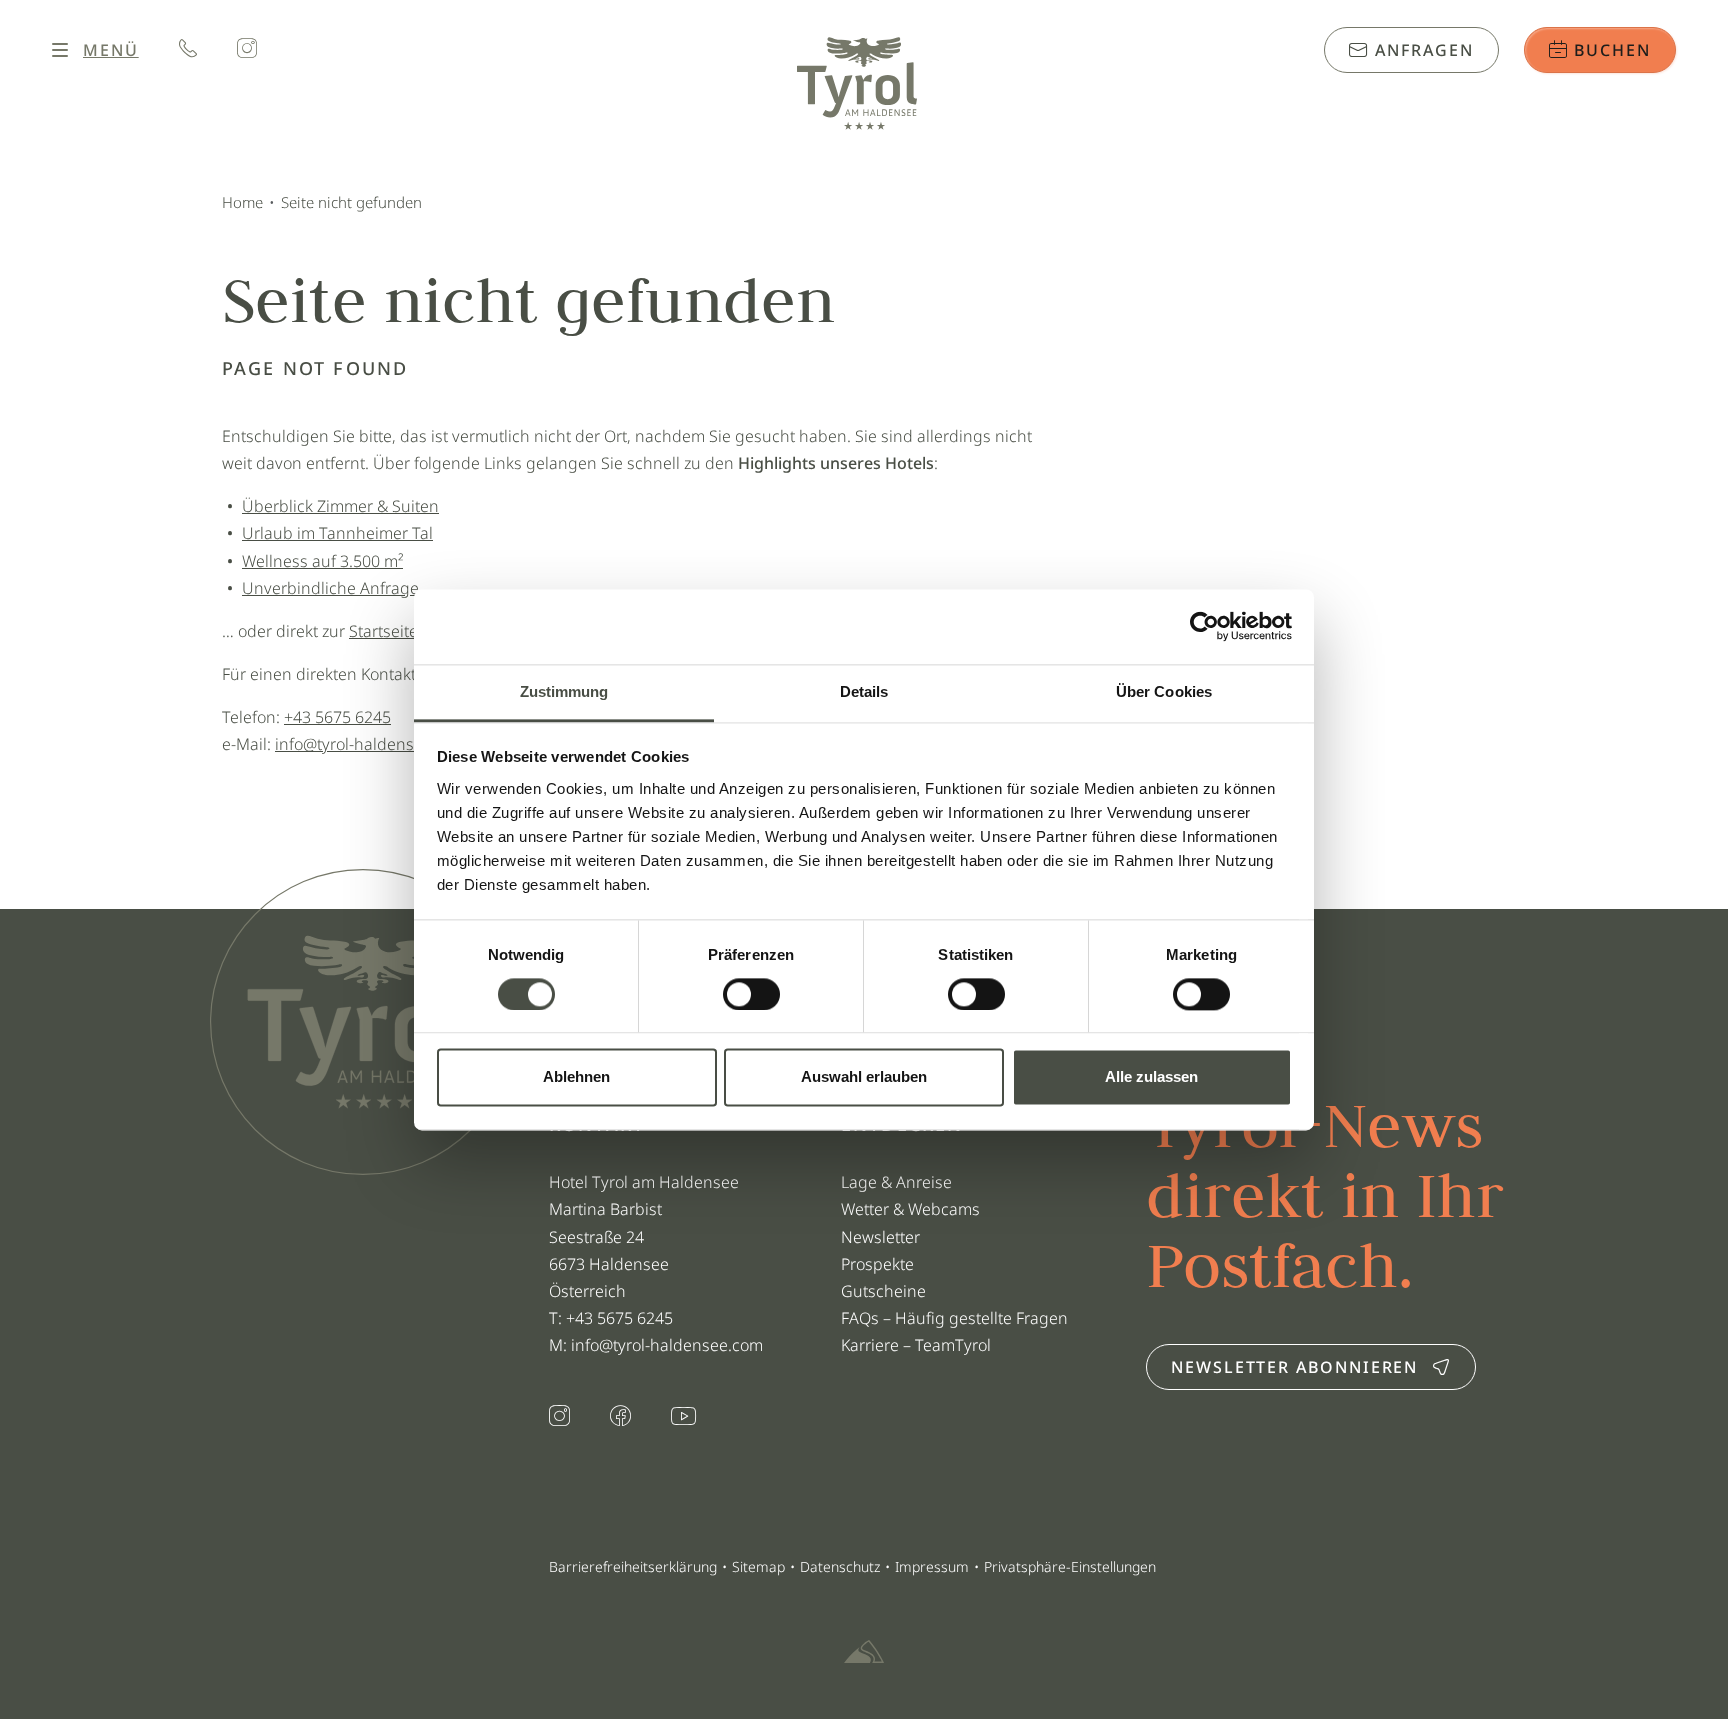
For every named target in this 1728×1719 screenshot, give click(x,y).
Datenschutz (840, 1566)
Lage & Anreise (896, 1182)
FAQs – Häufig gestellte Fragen (954, 1318)
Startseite (383, 631)
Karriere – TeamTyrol (916, 1345)
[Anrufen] (188, 50)
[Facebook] (620, 1418)
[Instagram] (247, 50)
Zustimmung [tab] (564, 691)
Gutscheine (883, 1291)
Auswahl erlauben (864, 1077)
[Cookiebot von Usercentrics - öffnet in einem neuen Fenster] (1204, 626)
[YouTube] (683, 1417)
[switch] (751, 994)
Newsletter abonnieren (1294, 1367)
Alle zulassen (1151, 1077)
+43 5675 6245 (337, 717)
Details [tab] (864, 691)
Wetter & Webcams (910, 1209)
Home (242, 202)
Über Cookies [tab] (1164, 691)
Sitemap (758, 1566)
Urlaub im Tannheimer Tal (337, 533)
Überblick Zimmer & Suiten (340, 506)
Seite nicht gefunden (351, 202)
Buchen (1610, 50)
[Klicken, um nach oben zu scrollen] (224, 1649)
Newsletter (880, 1237)
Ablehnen (576, 1077)
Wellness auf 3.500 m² (322, 561)
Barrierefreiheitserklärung (633, 1566)
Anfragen (1421, 50)
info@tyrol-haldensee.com (371, 744)
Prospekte (877, 1264)
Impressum (932, 1566)
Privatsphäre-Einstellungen (1070, 1566)
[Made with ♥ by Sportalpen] (864, 1653)
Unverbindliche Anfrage (330, 588)
